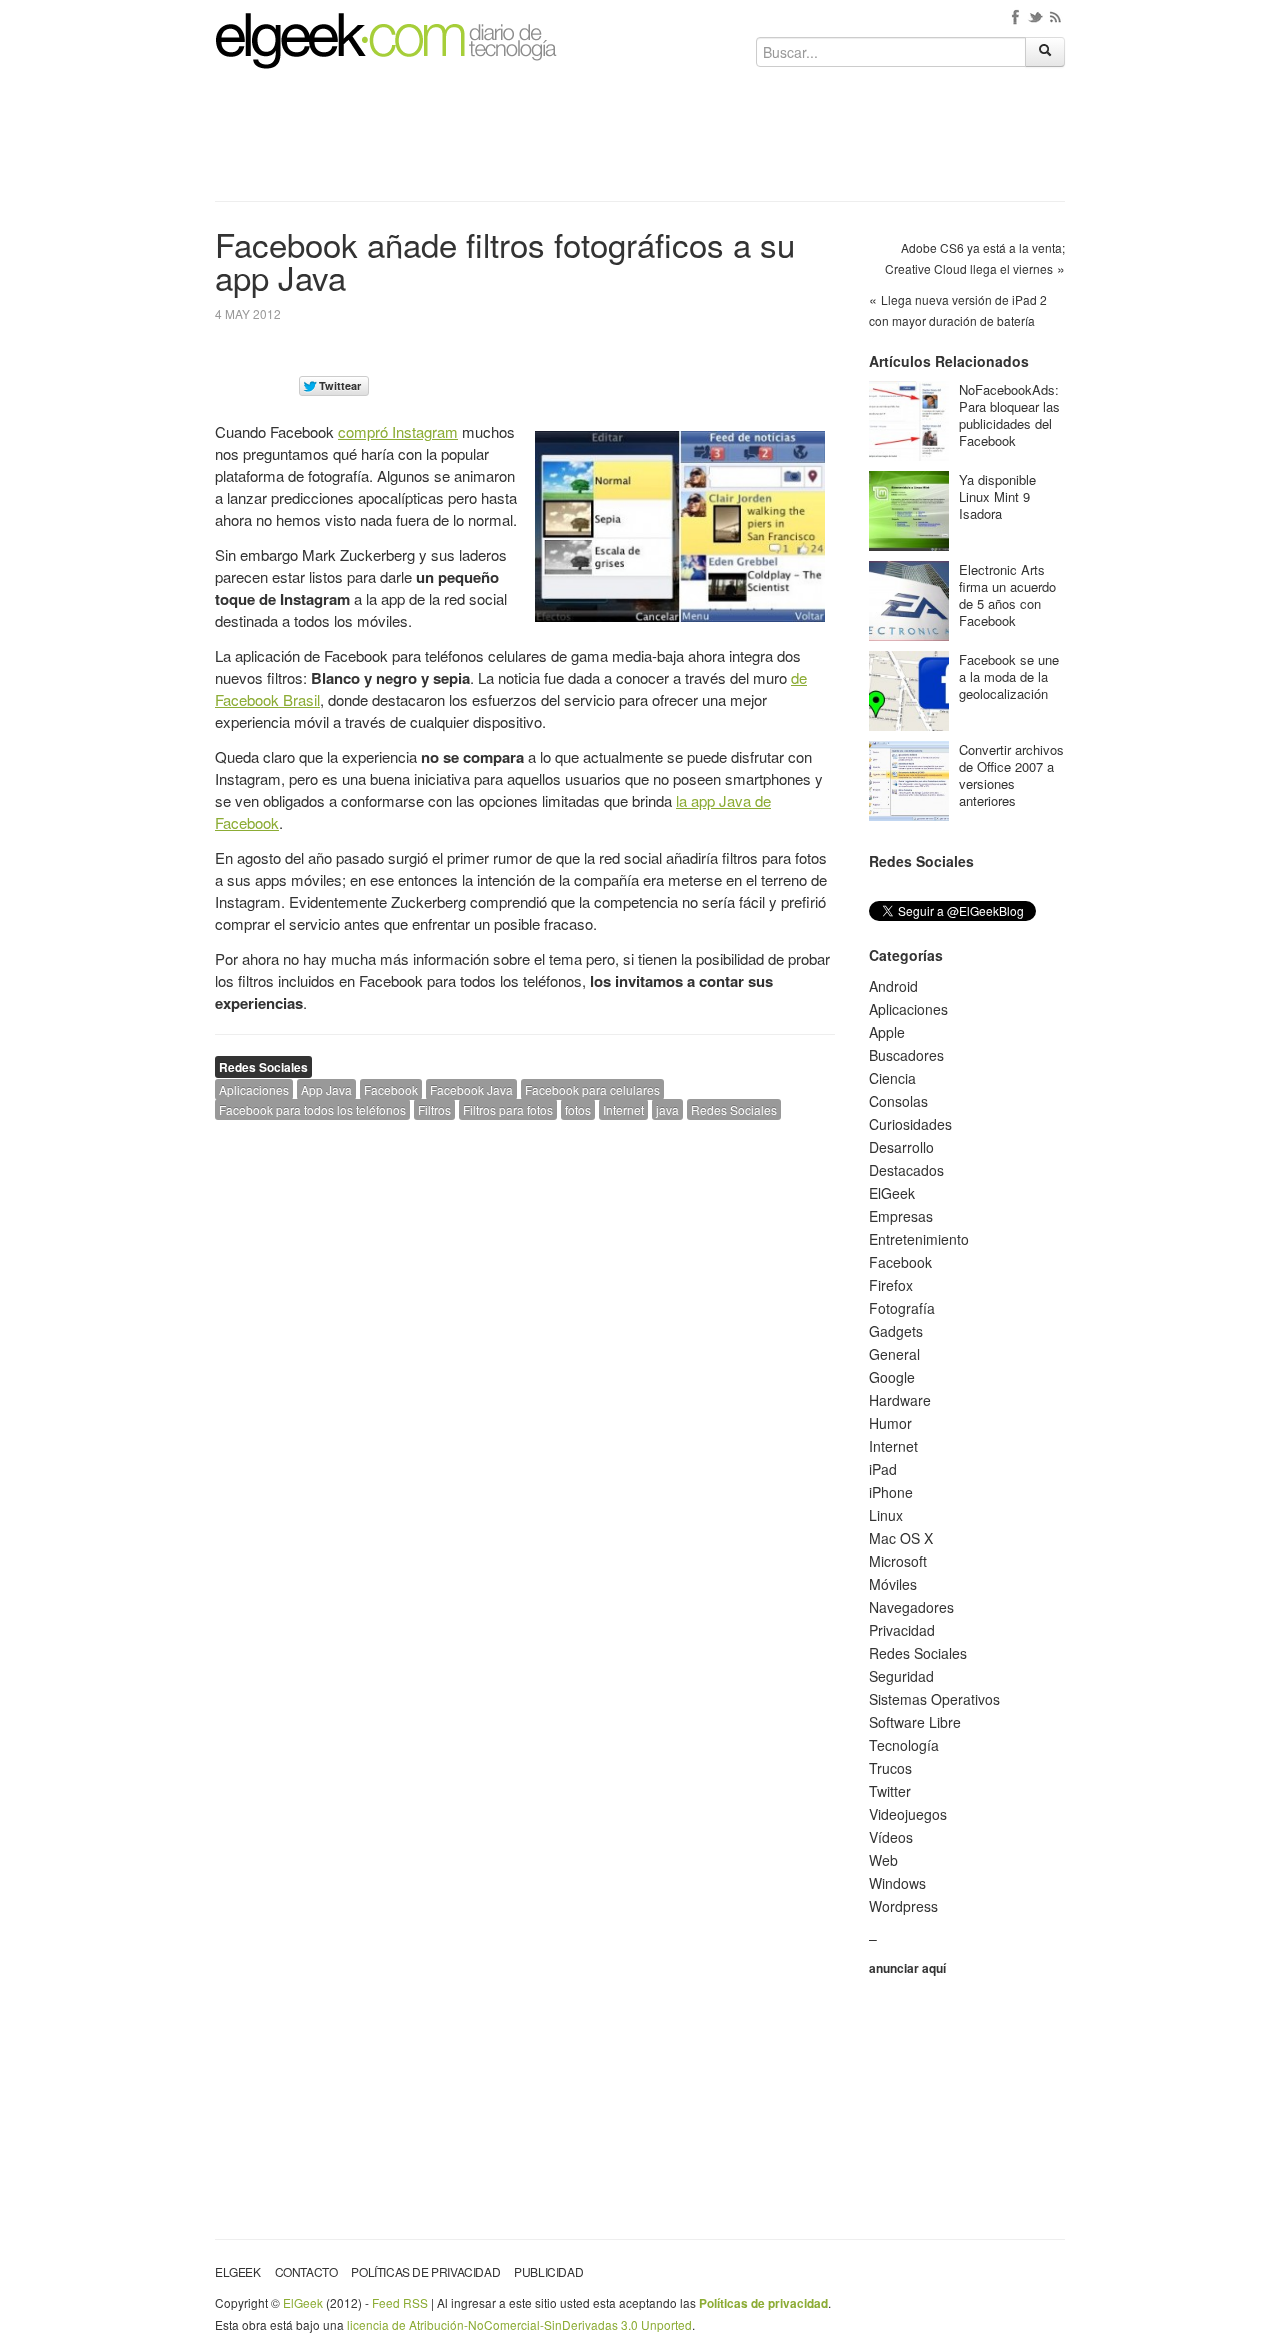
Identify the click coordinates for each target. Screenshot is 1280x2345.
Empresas (901, 1216)
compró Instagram (398, 431)
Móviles (893, 1584)
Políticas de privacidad (425, 2271)
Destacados (906, 1170)
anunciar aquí (907, 1968)
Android (893, 986)
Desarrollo (901, 1147)
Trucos (890, 1768)
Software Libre (915, 1722)
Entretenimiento (919, 1239)
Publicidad (548, 2271)
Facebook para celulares (592, 1089)
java (667, 1109)
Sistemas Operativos (934, 1699)
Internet (623, 1109)
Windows (897, 1883)
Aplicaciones (254, 1089)
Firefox (891, 1285)
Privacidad (902, 1630)
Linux (886, 1515)
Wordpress (903, 1906)
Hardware (900, 1400)
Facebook (391, 1089)
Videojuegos (908, 1814)
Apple (887, 1032)
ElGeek (892, 1193)
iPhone (891, 1492)
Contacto (306, 2271)
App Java (326, 1089)
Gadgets (896, 1331)
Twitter (890, 1791)
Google (892, 1377)
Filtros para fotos (508, 1109)
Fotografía (902, 1308)
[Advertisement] (640, 142)
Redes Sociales (263, 1067)
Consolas (898, 1101)
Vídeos (891, 1837)
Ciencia (892, 1078)
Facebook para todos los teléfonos (312, 1109)
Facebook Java (471, 1089)
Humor (890, 1423)
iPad (883, 1469)
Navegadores (911, 1607)
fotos (578, 1109)
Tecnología (904, 1745)
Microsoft (898, 1561)
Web (883, 1860)
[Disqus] (525, 1389)
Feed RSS (400, 2302)
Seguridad (901, 1676)
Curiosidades (910, 1124)
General (894, 1354)
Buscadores (906, 1055)
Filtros (434, 1109)
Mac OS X (901, 1538)
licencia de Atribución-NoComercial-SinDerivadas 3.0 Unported (519, 2324)
